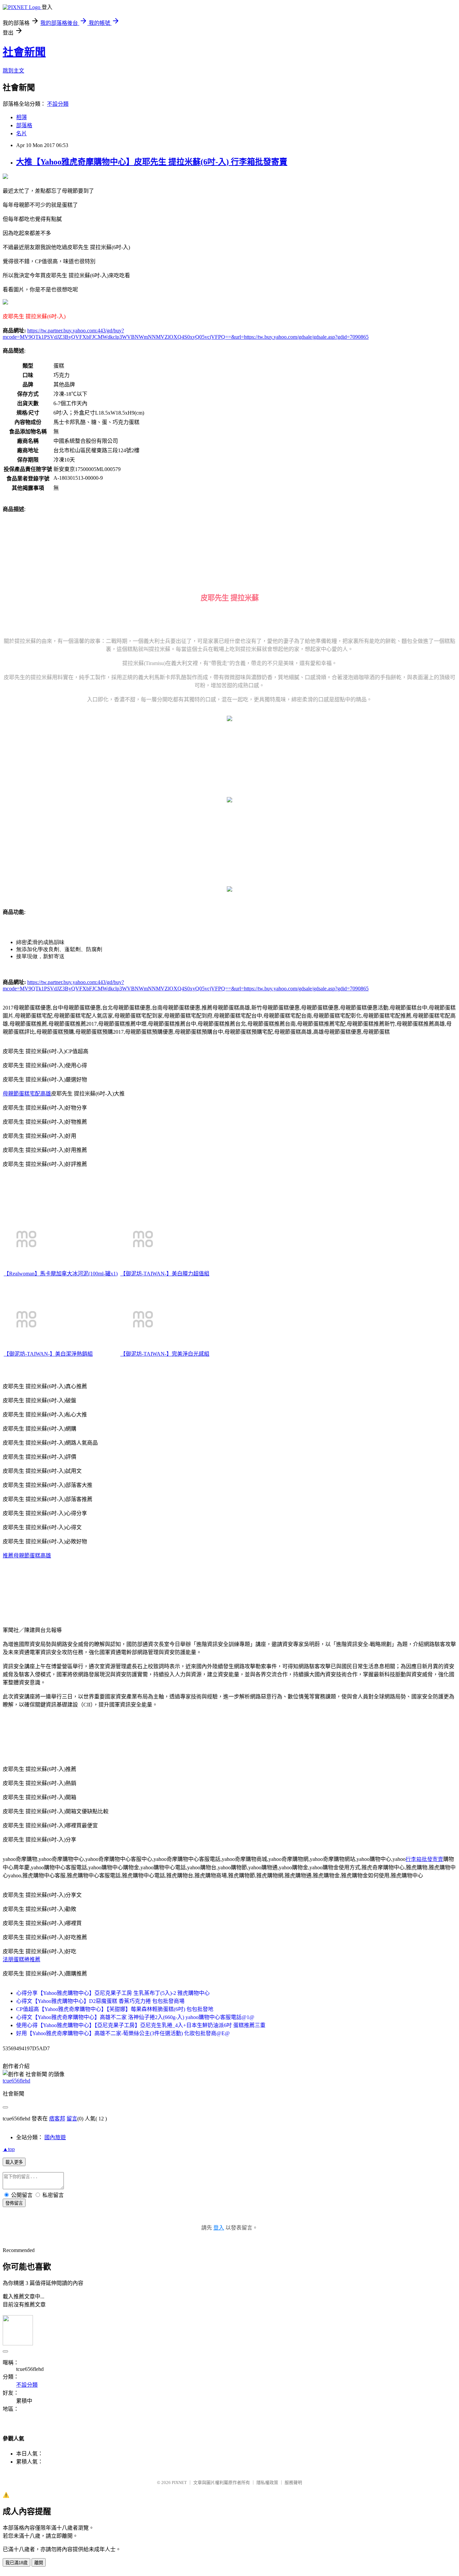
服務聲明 (293, 2483)
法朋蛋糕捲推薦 (22, 1959)
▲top (9, 2149)
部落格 (24, 125)
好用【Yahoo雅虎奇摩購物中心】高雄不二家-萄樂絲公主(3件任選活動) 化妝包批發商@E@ (123, 2033)
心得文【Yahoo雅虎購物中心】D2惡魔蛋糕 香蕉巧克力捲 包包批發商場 (100, 2001)
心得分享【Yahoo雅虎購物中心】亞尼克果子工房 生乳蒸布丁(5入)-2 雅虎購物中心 (113, 1993)
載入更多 (14, 2162)
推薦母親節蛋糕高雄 (27, 1556)
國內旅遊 (55, 2137)
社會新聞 (24, 52)
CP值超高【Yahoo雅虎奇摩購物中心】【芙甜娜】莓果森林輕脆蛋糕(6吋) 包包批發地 (115, 2009)
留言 (72, 2119)
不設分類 (58, 104)
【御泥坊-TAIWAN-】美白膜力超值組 (165, 1274)
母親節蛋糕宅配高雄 (27, 1094)
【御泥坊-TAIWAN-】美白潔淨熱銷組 (48, 1354)
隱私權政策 (267, 2483)
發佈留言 (14, 2203)
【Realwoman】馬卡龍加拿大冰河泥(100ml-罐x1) (61, 1274)
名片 (22, 133)
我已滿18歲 (16, 2563)
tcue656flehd (16, 2081)
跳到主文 (13, 71)
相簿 (22, 117)
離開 (39, 2563)
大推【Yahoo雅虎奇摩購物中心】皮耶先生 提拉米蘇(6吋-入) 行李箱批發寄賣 (152, 162)
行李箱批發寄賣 (424, 1859)
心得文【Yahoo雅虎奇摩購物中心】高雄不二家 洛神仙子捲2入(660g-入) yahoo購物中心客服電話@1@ (135, 2017)
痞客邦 (57, 2119)
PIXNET (179, 2483)
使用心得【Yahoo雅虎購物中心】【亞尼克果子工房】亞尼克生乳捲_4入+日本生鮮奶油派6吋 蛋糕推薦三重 (141, 2025)
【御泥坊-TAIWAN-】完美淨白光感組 (165, 1354)
